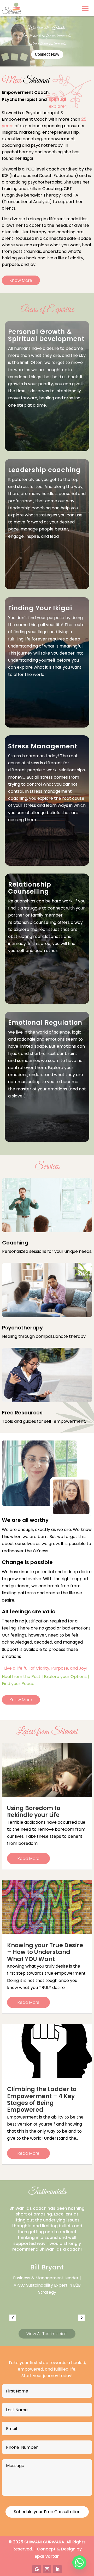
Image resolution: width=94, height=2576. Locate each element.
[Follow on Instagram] (47, 2569)
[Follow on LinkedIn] (57, 2569)
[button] (13, 2318)
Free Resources (22, 1413)
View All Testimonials (47, 2334)
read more (28, 1858)
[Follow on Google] (37, 2569)
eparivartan (47, 2556)
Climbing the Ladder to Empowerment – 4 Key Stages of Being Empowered (42, 2099)
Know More (21, 280)
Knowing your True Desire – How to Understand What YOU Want (45, 1952)
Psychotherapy (22, 1328)
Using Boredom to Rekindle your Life (34, 1812)
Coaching (15, 1243)
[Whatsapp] (79, 2562)
